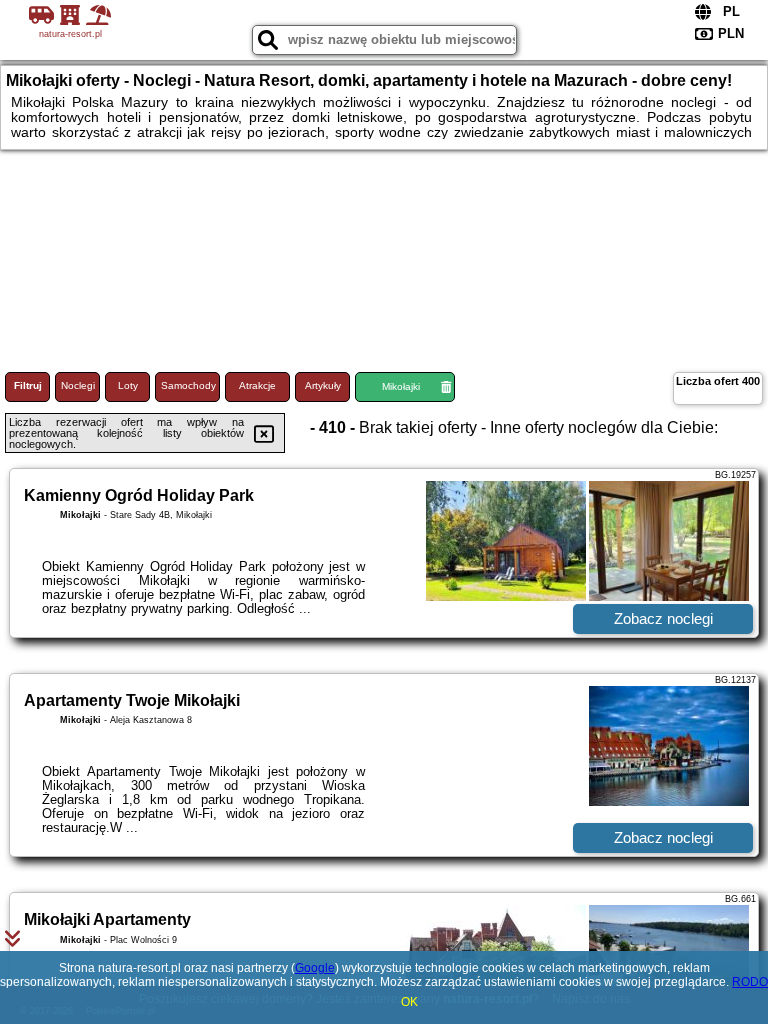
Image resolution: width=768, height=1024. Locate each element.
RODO (750, 982)
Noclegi (78, 385)
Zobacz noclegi (663, 618)
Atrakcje (257, 385)
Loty (128, 385)
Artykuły (323, 385)
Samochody (188, 385)
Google (315, 968)
